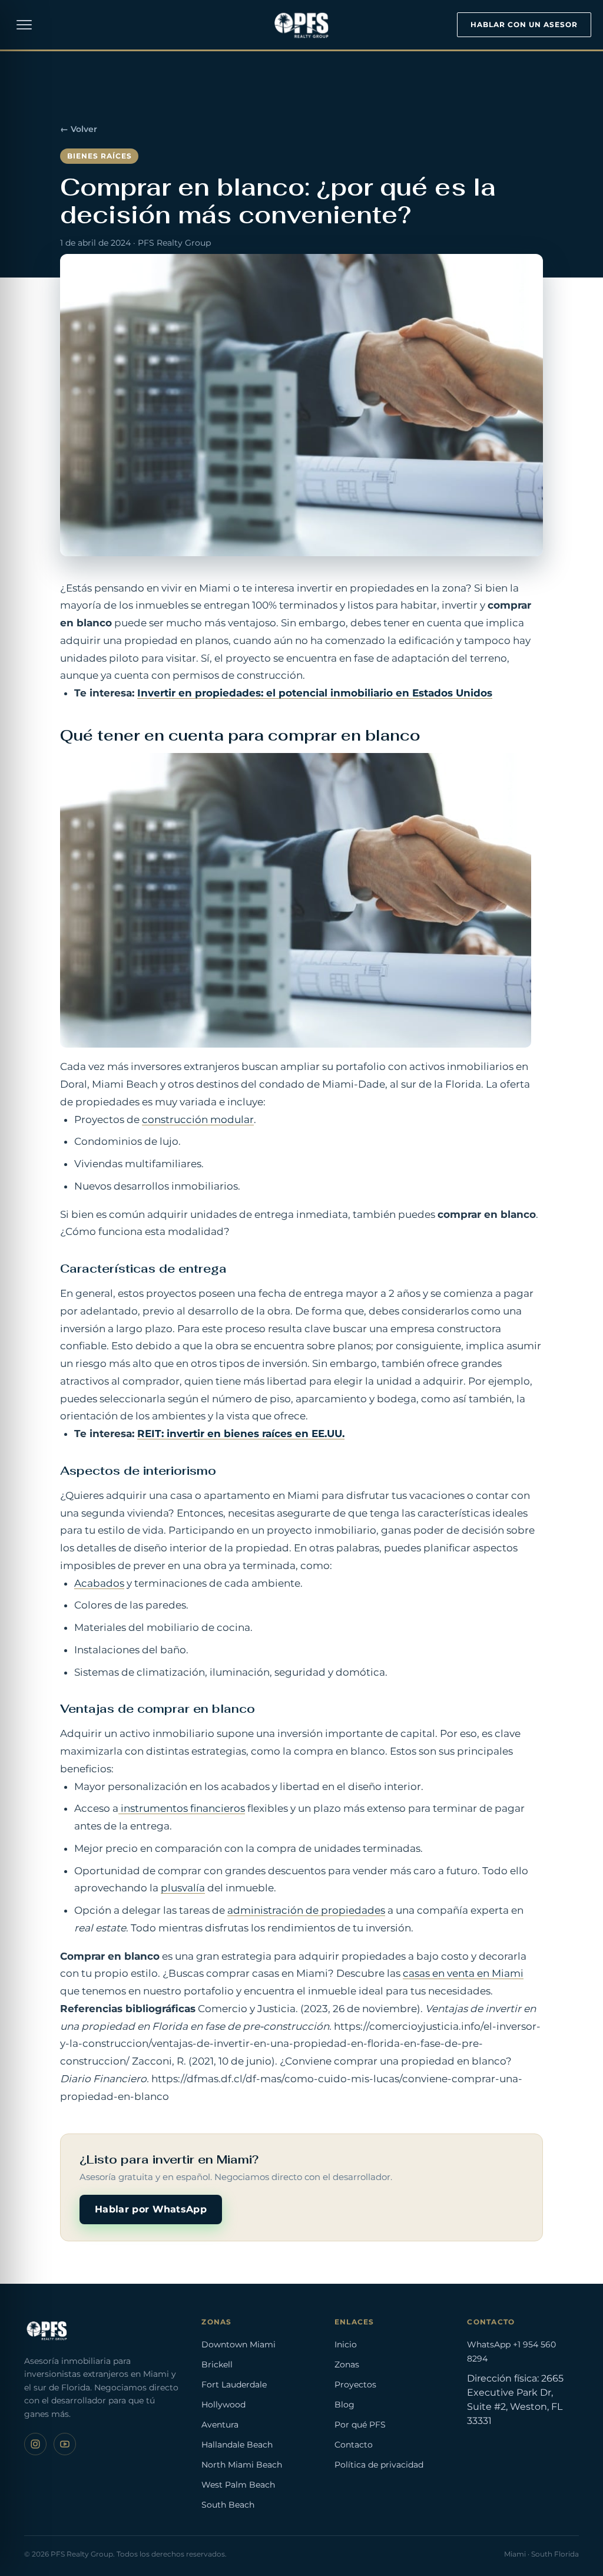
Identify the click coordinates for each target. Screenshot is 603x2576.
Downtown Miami (238, 2344)
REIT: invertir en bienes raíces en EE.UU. (241, 1434)
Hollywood (223, 2405)
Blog (344, 2405)
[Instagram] (35, 2444)
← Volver (79, 129)
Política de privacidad (379, 2465)
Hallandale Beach (237, 2445)
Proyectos (355, 2385)
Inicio (346, 2344)
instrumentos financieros (182, 1808)
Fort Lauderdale (234, 2385)
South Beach (228, 2505)
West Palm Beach (238, 2485)
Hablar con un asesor (524, 24)
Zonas (347, 2364)
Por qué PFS (360, 2425)
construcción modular (198, 1119)
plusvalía (183, 1888)
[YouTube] (65, 2444)
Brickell (217, 2364)
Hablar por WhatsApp (151, 2209)
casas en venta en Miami (463, 1973)
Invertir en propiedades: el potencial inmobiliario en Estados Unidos (315, 693)
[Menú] (24, 25)
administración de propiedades (306, 1910)
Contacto (354, 2445)
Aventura (220, 2425)
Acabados (99, 1583)
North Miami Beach (242, 2465)
